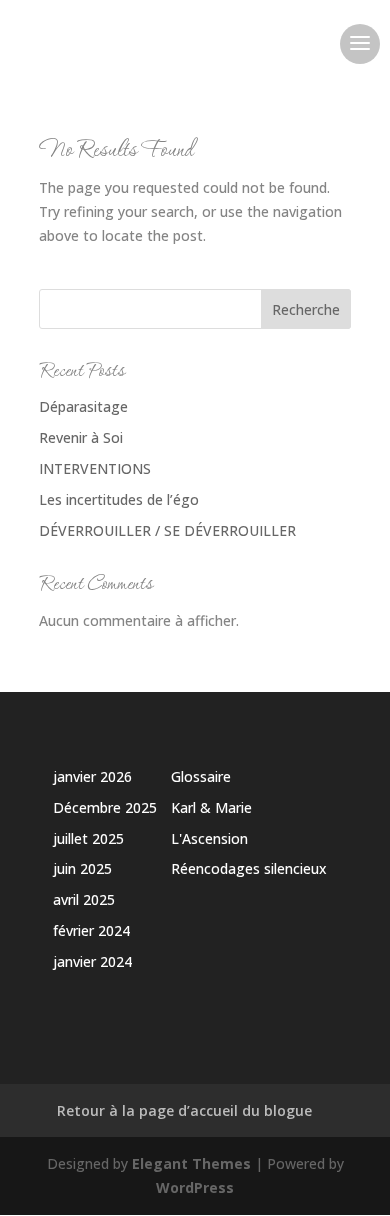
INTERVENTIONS (95, 468)
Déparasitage (83, 406)
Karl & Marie (211, 807)
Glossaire (201, 776)
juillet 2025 (88, 838)
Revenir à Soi (81, 437)
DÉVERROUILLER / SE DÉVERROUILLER (167, 530)
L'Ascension (209, 838)
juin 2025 (82, 868)
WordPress (195, 1187)
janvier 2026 (92, 776)
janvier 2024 (92, 961)
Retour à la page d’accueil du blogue (184, 1110)
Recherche (306, 309)
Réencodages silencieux (249, 868)
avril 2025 (84, 899)
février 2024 (91, 930)
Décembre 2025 (105, 807)
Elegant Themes (191, 1163)
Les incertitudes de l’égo (119, 499)
